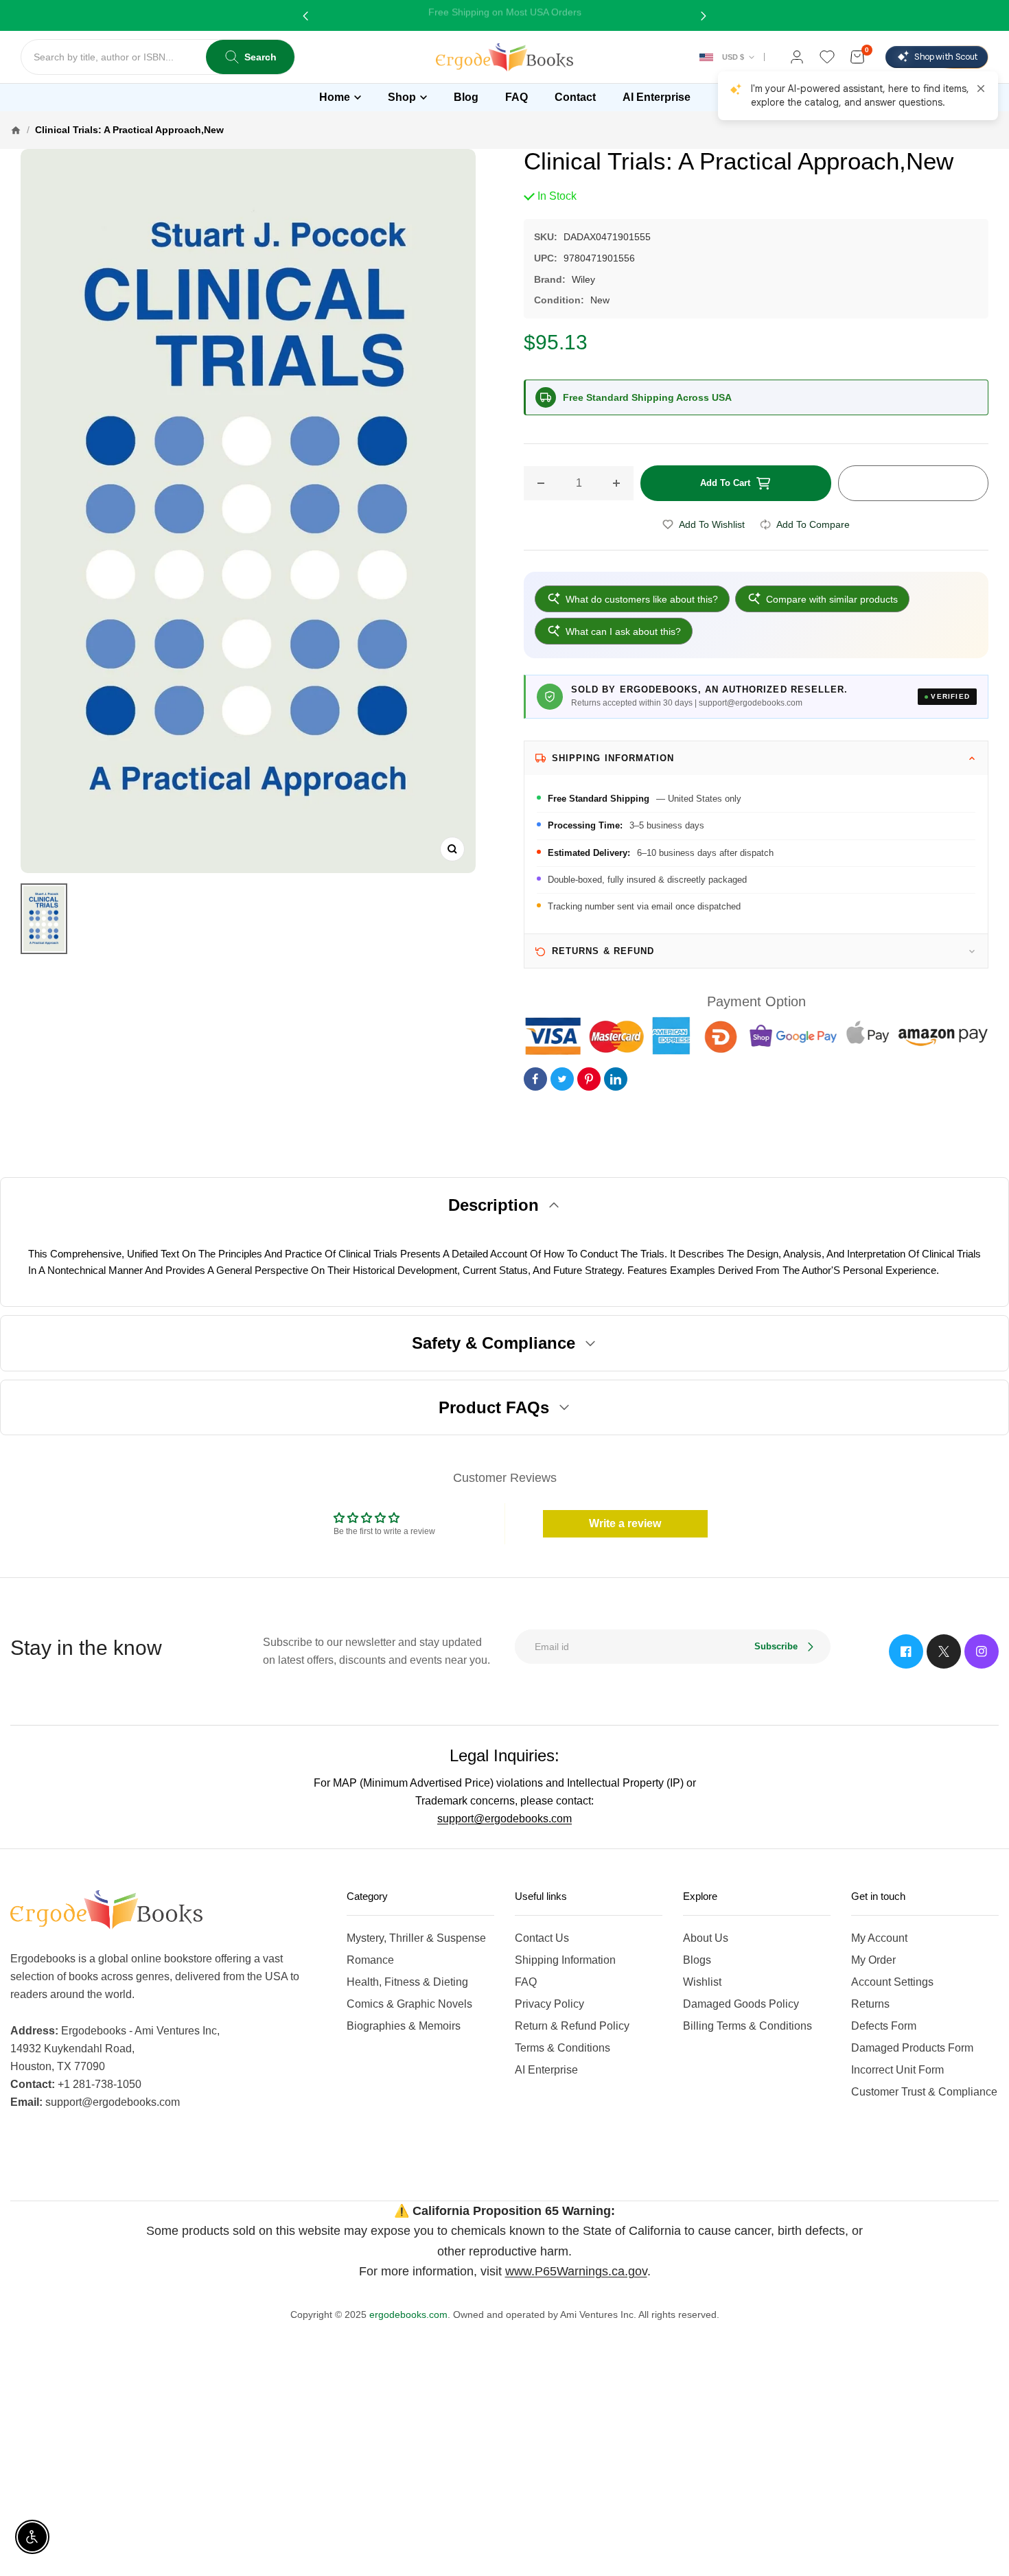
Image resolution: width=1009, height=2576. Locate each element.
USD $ (733, 57)
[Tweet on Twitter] (562, 1079)
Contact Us (542, 1938)
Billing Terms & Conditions (747, 2026)
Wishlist (702, 1982)
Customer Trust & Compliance (924, 2092)
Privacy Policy (549, 2004)
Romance (370, 1960)
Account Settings (892, 1982)
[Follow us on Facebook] (906, 1651)
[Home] (16, 130)
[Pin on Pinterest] (589, 1079)
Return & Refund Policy (572, 2026)
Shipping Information (565, 1960)
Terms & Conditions (563, 2048)
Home (335, 97)
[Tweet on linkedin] (616, 1079)
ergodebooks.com (408, 2314)
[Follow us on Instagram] (982, 1651)
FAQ (526, 1982)
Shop (402, 97)
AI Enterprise (546, 2070)
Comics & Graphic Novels (409, 2004)
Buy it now (913, 483)
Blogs (697, 1960)
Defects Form (884, 2026)
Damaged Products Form (912, 2048)
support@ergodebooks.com (505, 1819)
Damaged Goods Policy (741, 2004)
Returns (870, 2004)
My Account (879, 1938)
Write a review (625, 1523)
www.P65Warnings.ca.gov (576, 2271)
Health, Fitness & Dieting (407, 1982)
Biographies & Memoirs (404, 2026)
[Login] (797, 57)
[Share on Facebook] (535, 1079)
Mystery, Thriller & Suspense (416, 1938)
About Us (706, 1938)
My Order (873, 1960)
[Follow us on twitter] (944, 1651)
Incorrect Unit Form (897, 2070)
